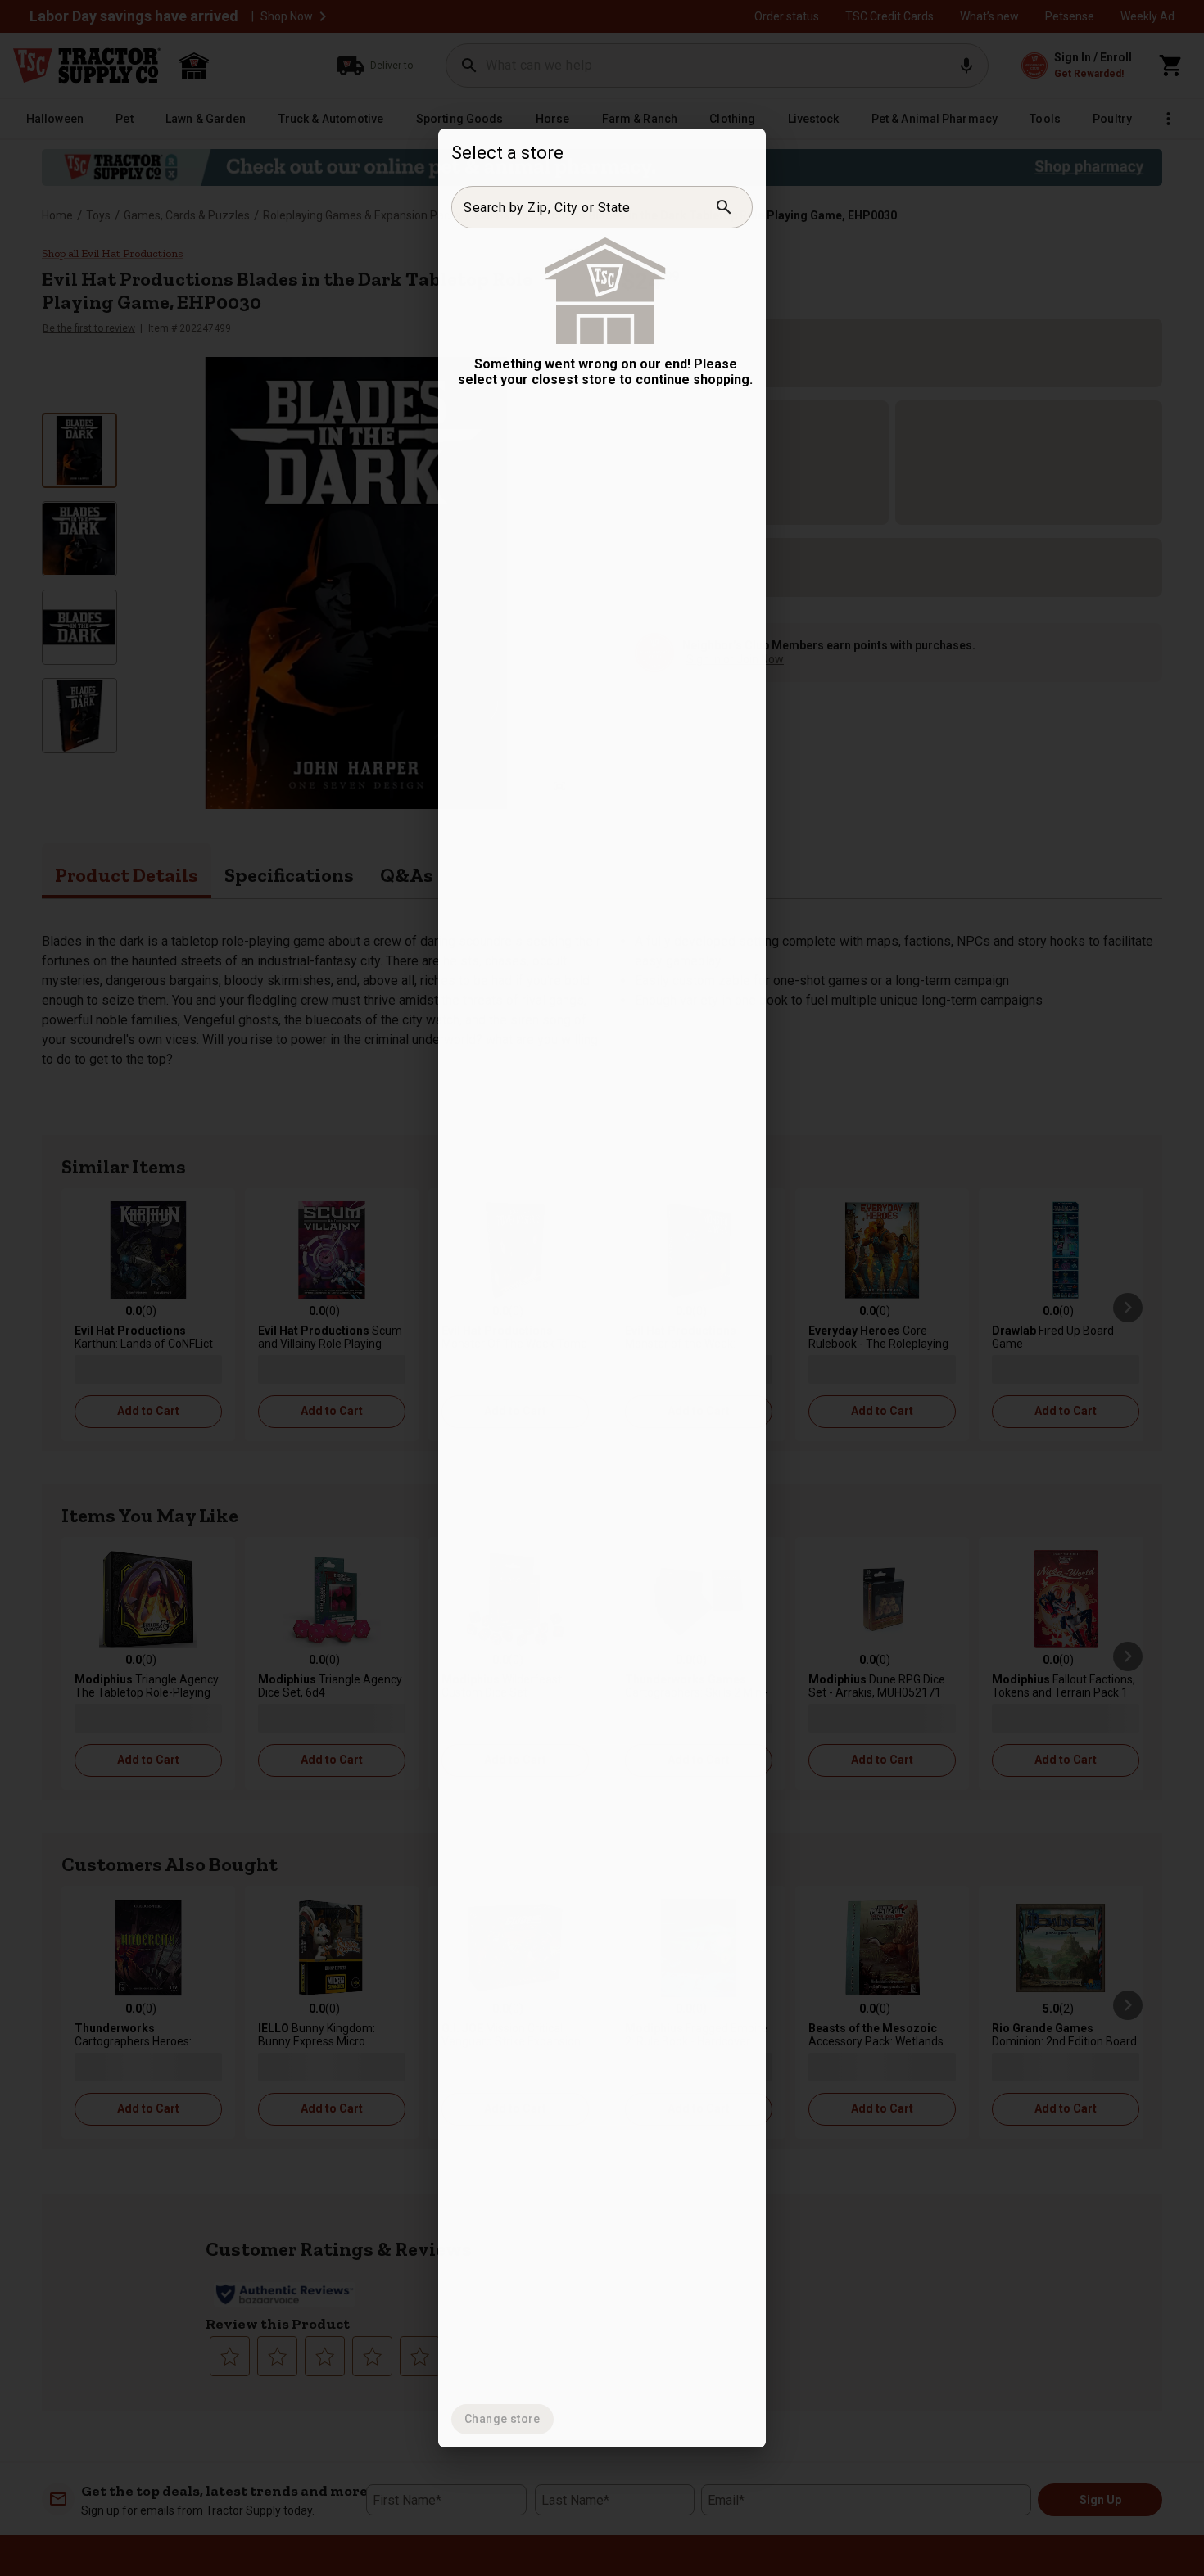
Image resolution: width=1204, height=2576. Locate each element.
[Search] (724, 207)
